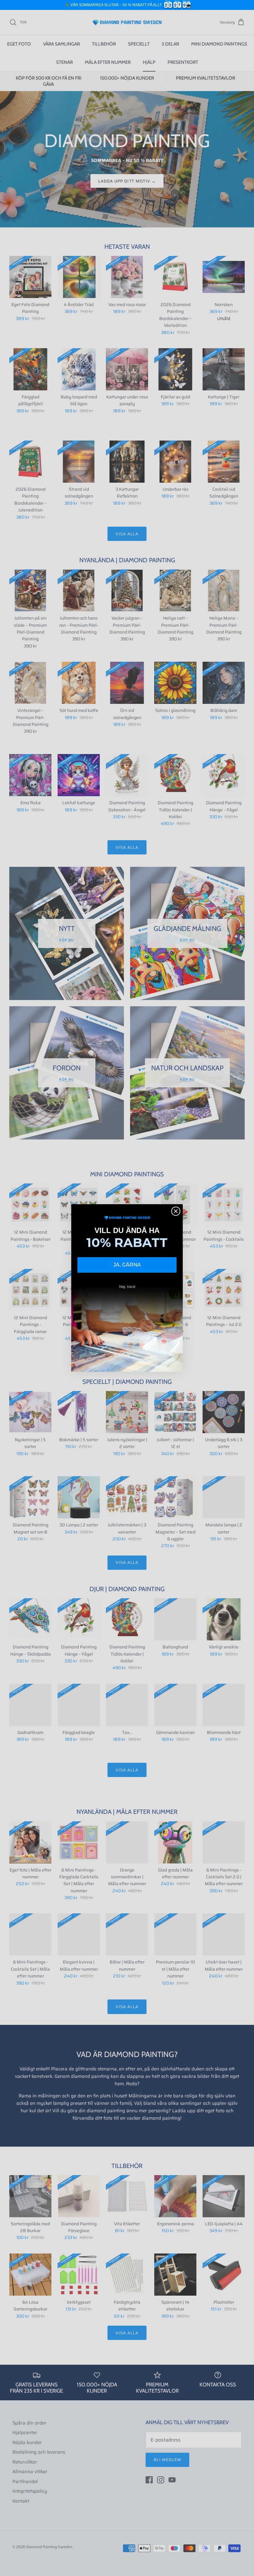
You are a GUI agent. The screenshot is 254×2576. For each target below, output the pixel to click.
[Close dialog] (176, 1211)
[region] (127, 5)
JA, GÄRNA (127, 1265)
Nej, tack (127, 1286)
